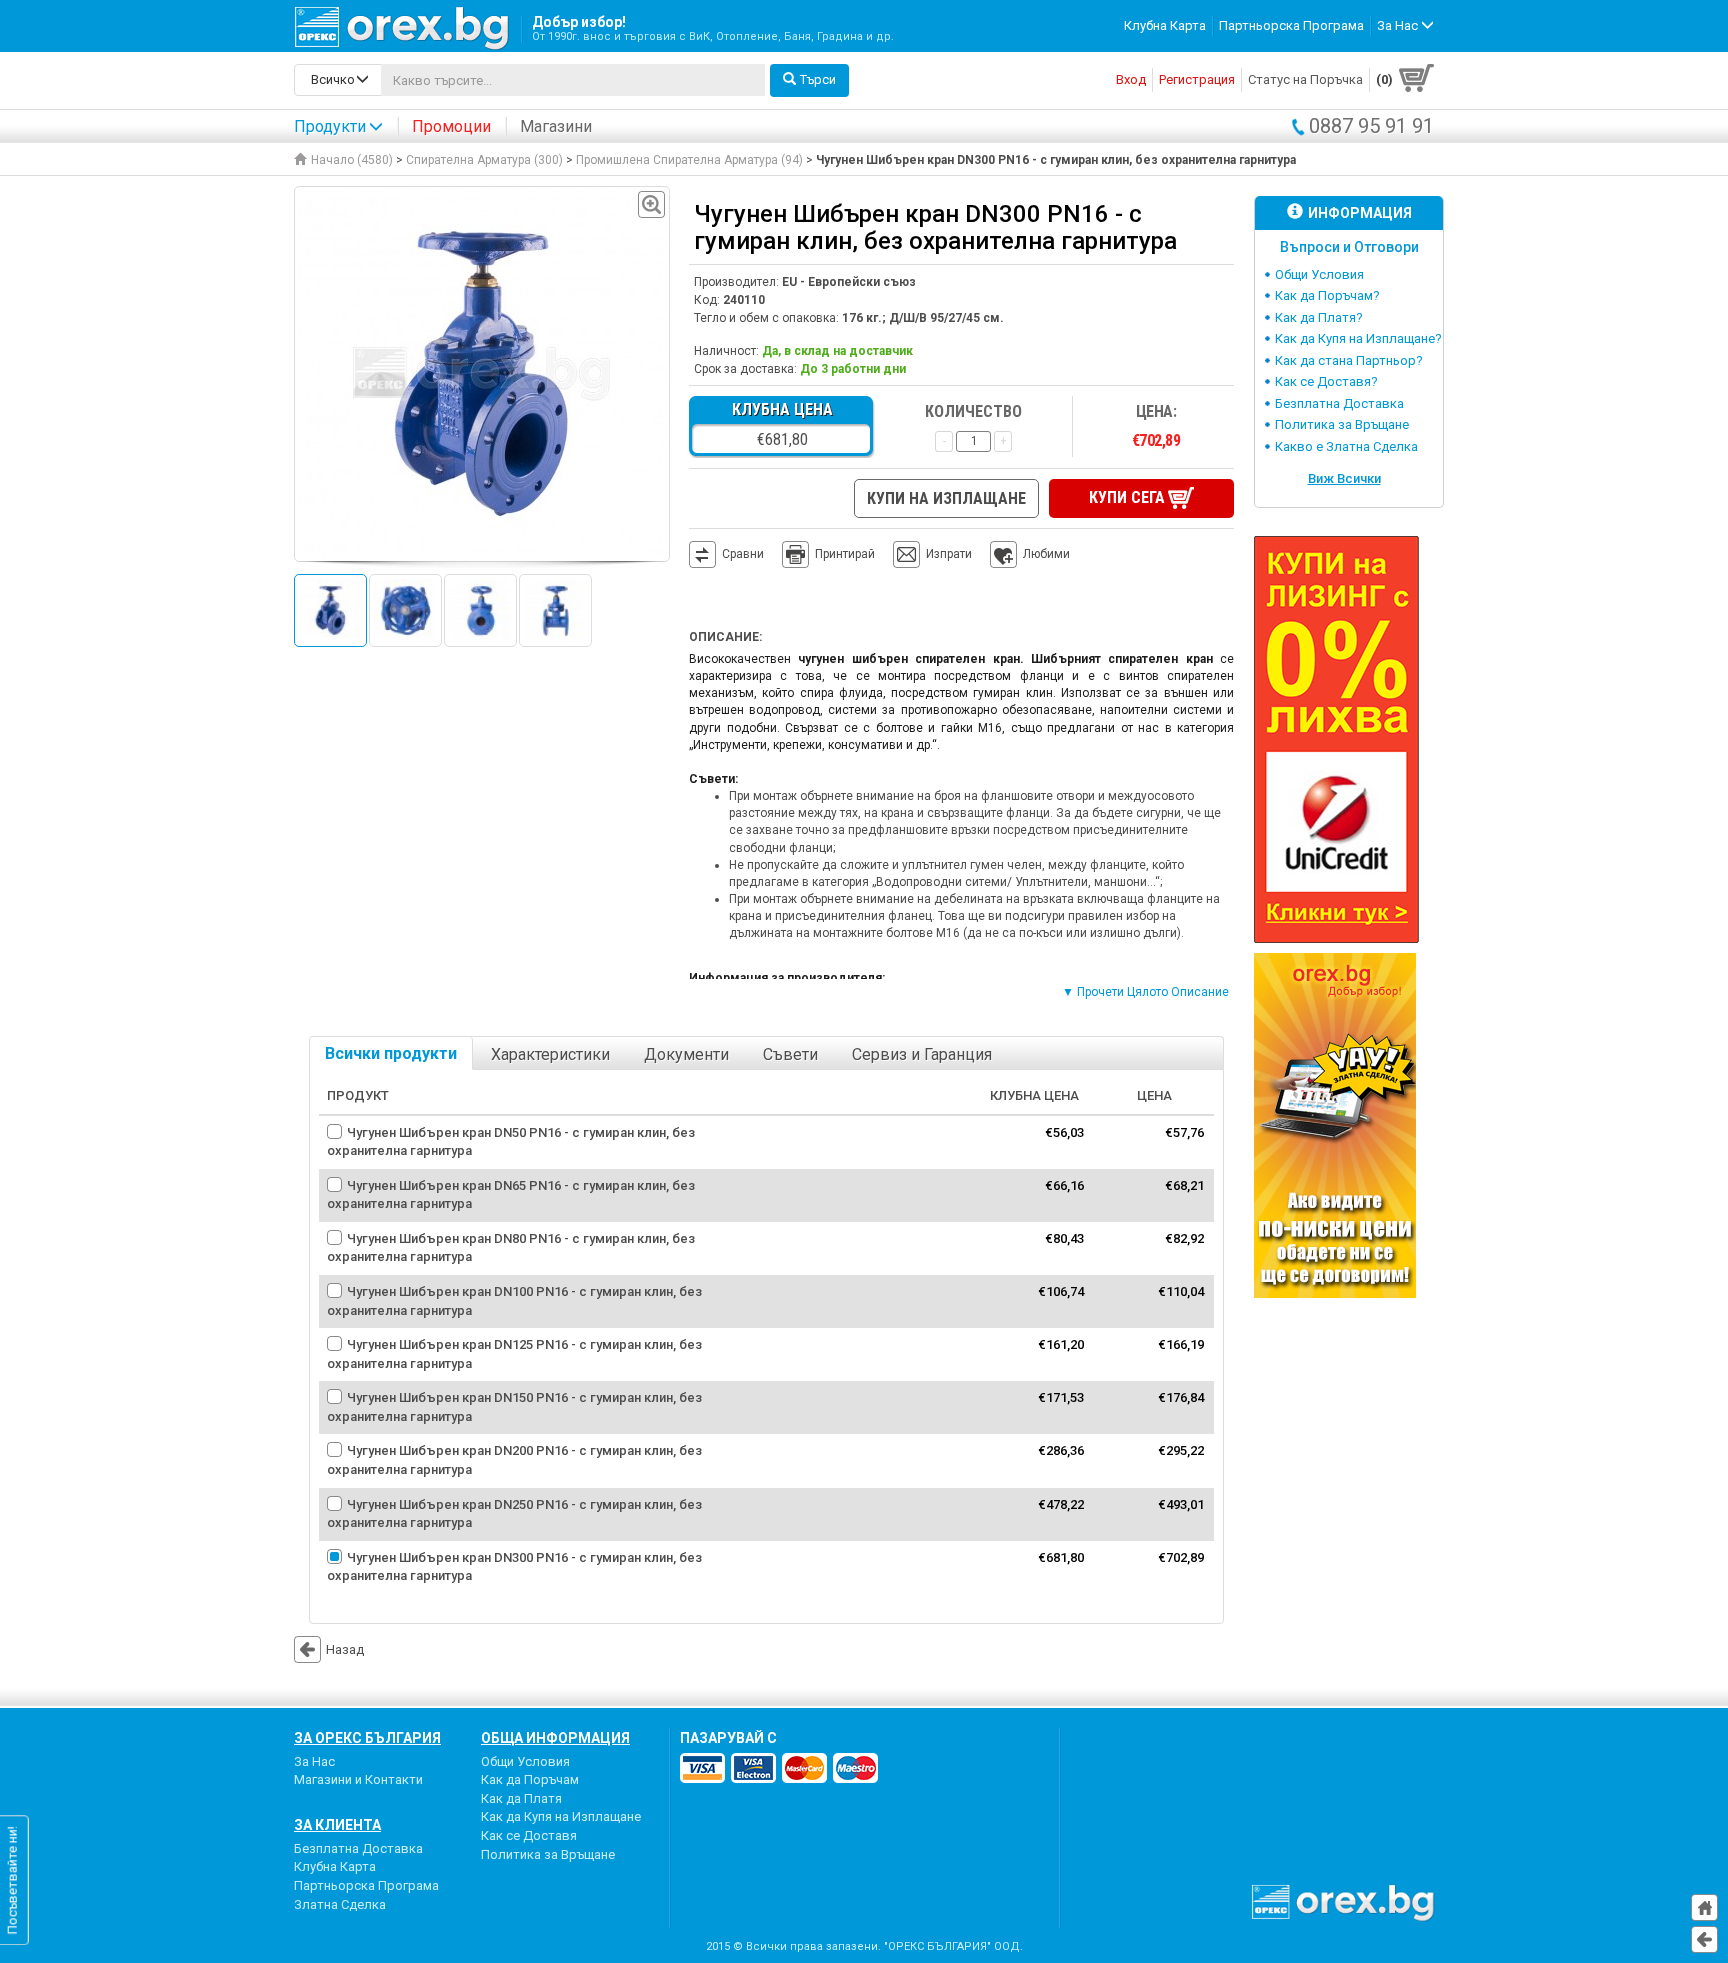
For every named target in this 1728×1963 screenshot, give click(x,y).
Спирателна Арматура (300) (484, 160)
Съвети (790, 1054)
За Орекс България (367, 1738)
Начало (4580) (352, 160)
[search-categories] (338, 80)
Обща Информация (555, 1738)
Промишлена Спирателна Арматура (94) (689, 160)
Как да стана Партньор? (1349, 360)
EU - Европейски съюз (849, 282)
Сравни (743, 554)
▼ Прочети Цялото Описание (1145, 992)
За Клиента (337, 1825)
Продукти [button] (330, 126)
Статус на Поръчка (1305, 79)
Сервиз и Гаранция (922, 1054)
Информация (1360, 213)
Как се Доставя (529, 1835)
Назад (345, 1649)
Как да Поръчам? (1327, 295)
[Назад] (1704, 1939)
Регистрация (1197, 79)
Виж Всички (1344, 478)
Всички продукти (391, 1053)
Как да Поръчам (530, 1779)
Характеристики (550, 1054)
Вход (1131, 79)
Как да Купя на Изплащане (561, 1816)
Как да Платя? (1319, 317)
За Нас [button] (1399, 25)
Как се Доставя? (1326, 381)
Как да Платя (521, 1798)
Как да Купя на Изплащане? (1358, 338)
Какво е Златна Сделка (1346, 446)
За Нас (314, 1761)
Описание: (725, 637)
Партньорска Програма (1291, 25)
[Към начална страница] (1704, 1907)
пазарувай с (728, 1738)
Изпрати (949, 554)
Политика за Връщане (1342, 424)
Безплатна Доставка (1339, 403)
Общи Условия (1319, 274)
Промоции (451, 126)
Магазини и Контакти (358, 1779)
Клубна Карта (1165, 25)
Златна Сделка (340, 1904)
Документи (686, 1054)
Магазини (556, 126)
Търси (818, 79)
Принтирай (845, 554)
